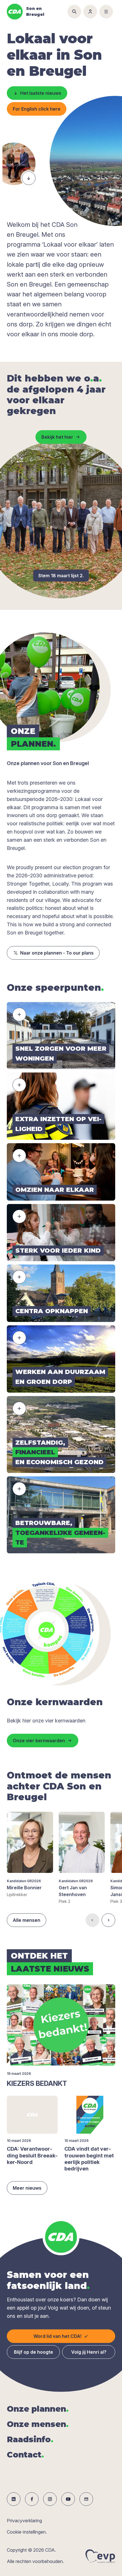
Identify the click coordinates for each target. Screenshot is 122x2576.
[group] (30, 1855)
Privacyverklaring (24, 2521)
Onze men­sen (38, 2424)
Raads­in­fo (30, 2439)
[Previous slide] (92, 1920)
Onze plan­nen (38, 2409)
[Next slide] (108, 1920)
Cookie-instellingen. (27, 2532)
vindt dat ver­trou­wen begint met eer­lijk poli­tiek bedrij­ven (89, 2159)
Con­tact (25, 2455)
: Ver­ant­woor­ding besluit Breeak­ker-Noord (32, 2155)
